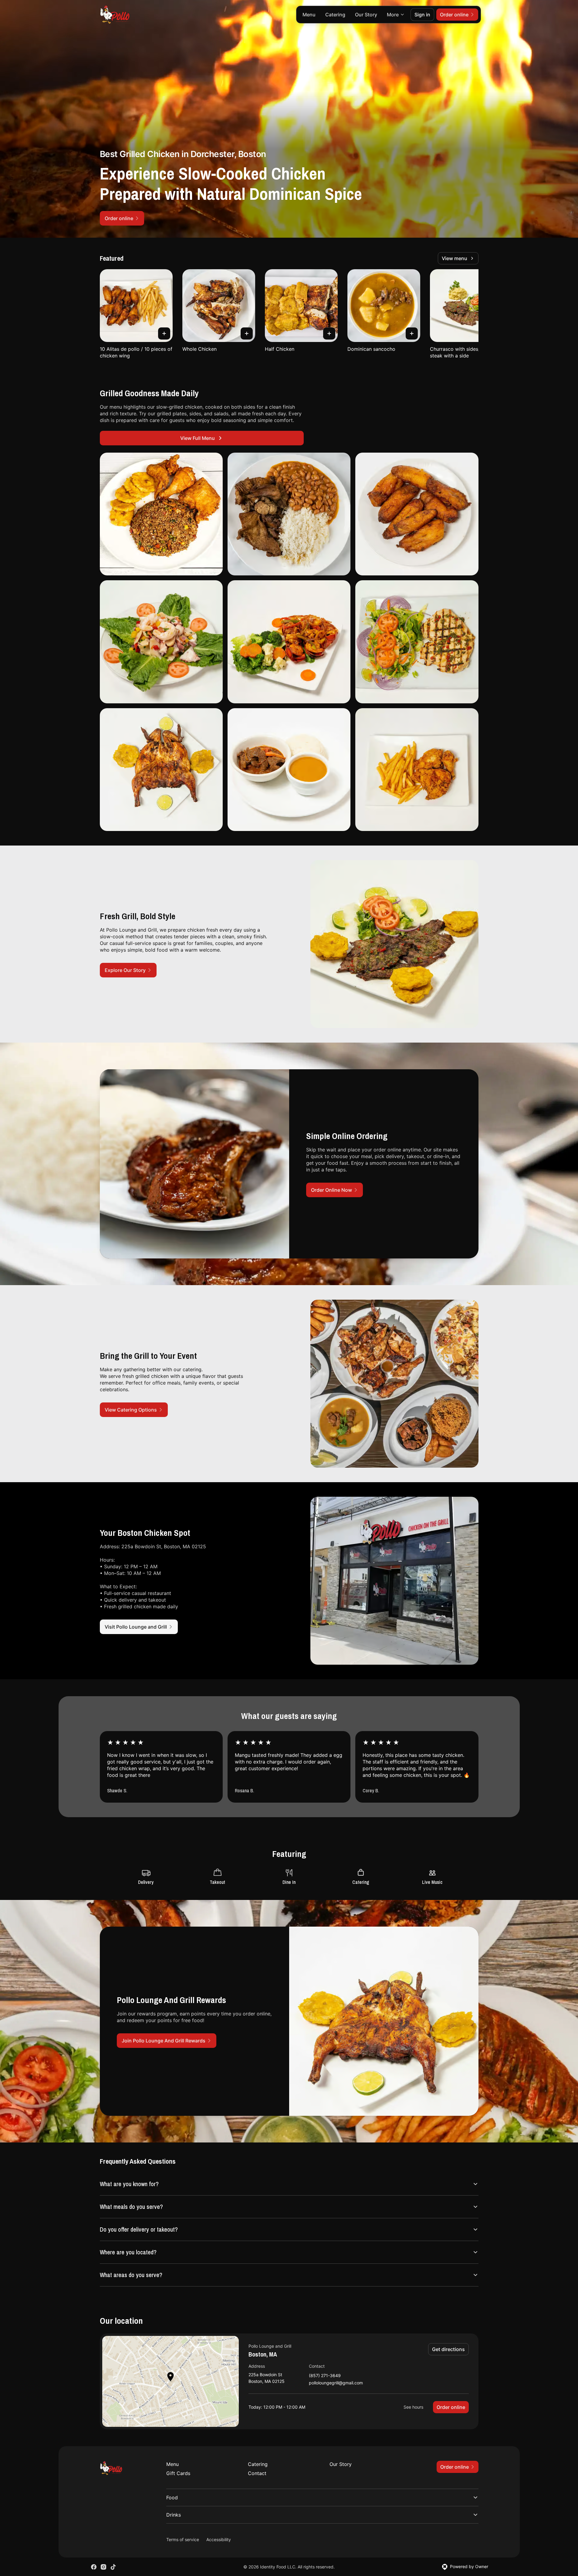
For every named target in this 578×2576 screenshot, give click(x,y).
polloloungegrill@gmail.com (336, 2383)
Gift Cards (178, 2473)
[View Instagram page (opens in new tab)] (103, 2567)
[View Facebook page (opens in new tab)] (94, 2567)
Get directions (448, 2349)
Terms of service (183, 2539)
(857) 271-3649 (325, 2376)
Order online (451, 2407)
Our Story (366, 15)
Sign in (422, 15)
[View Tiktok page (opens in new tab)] (113, 2567)
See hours (413, 2407)
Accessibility (219, 2539)
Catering (335, 15)
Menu (309, 15)
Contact (257, 2473)
